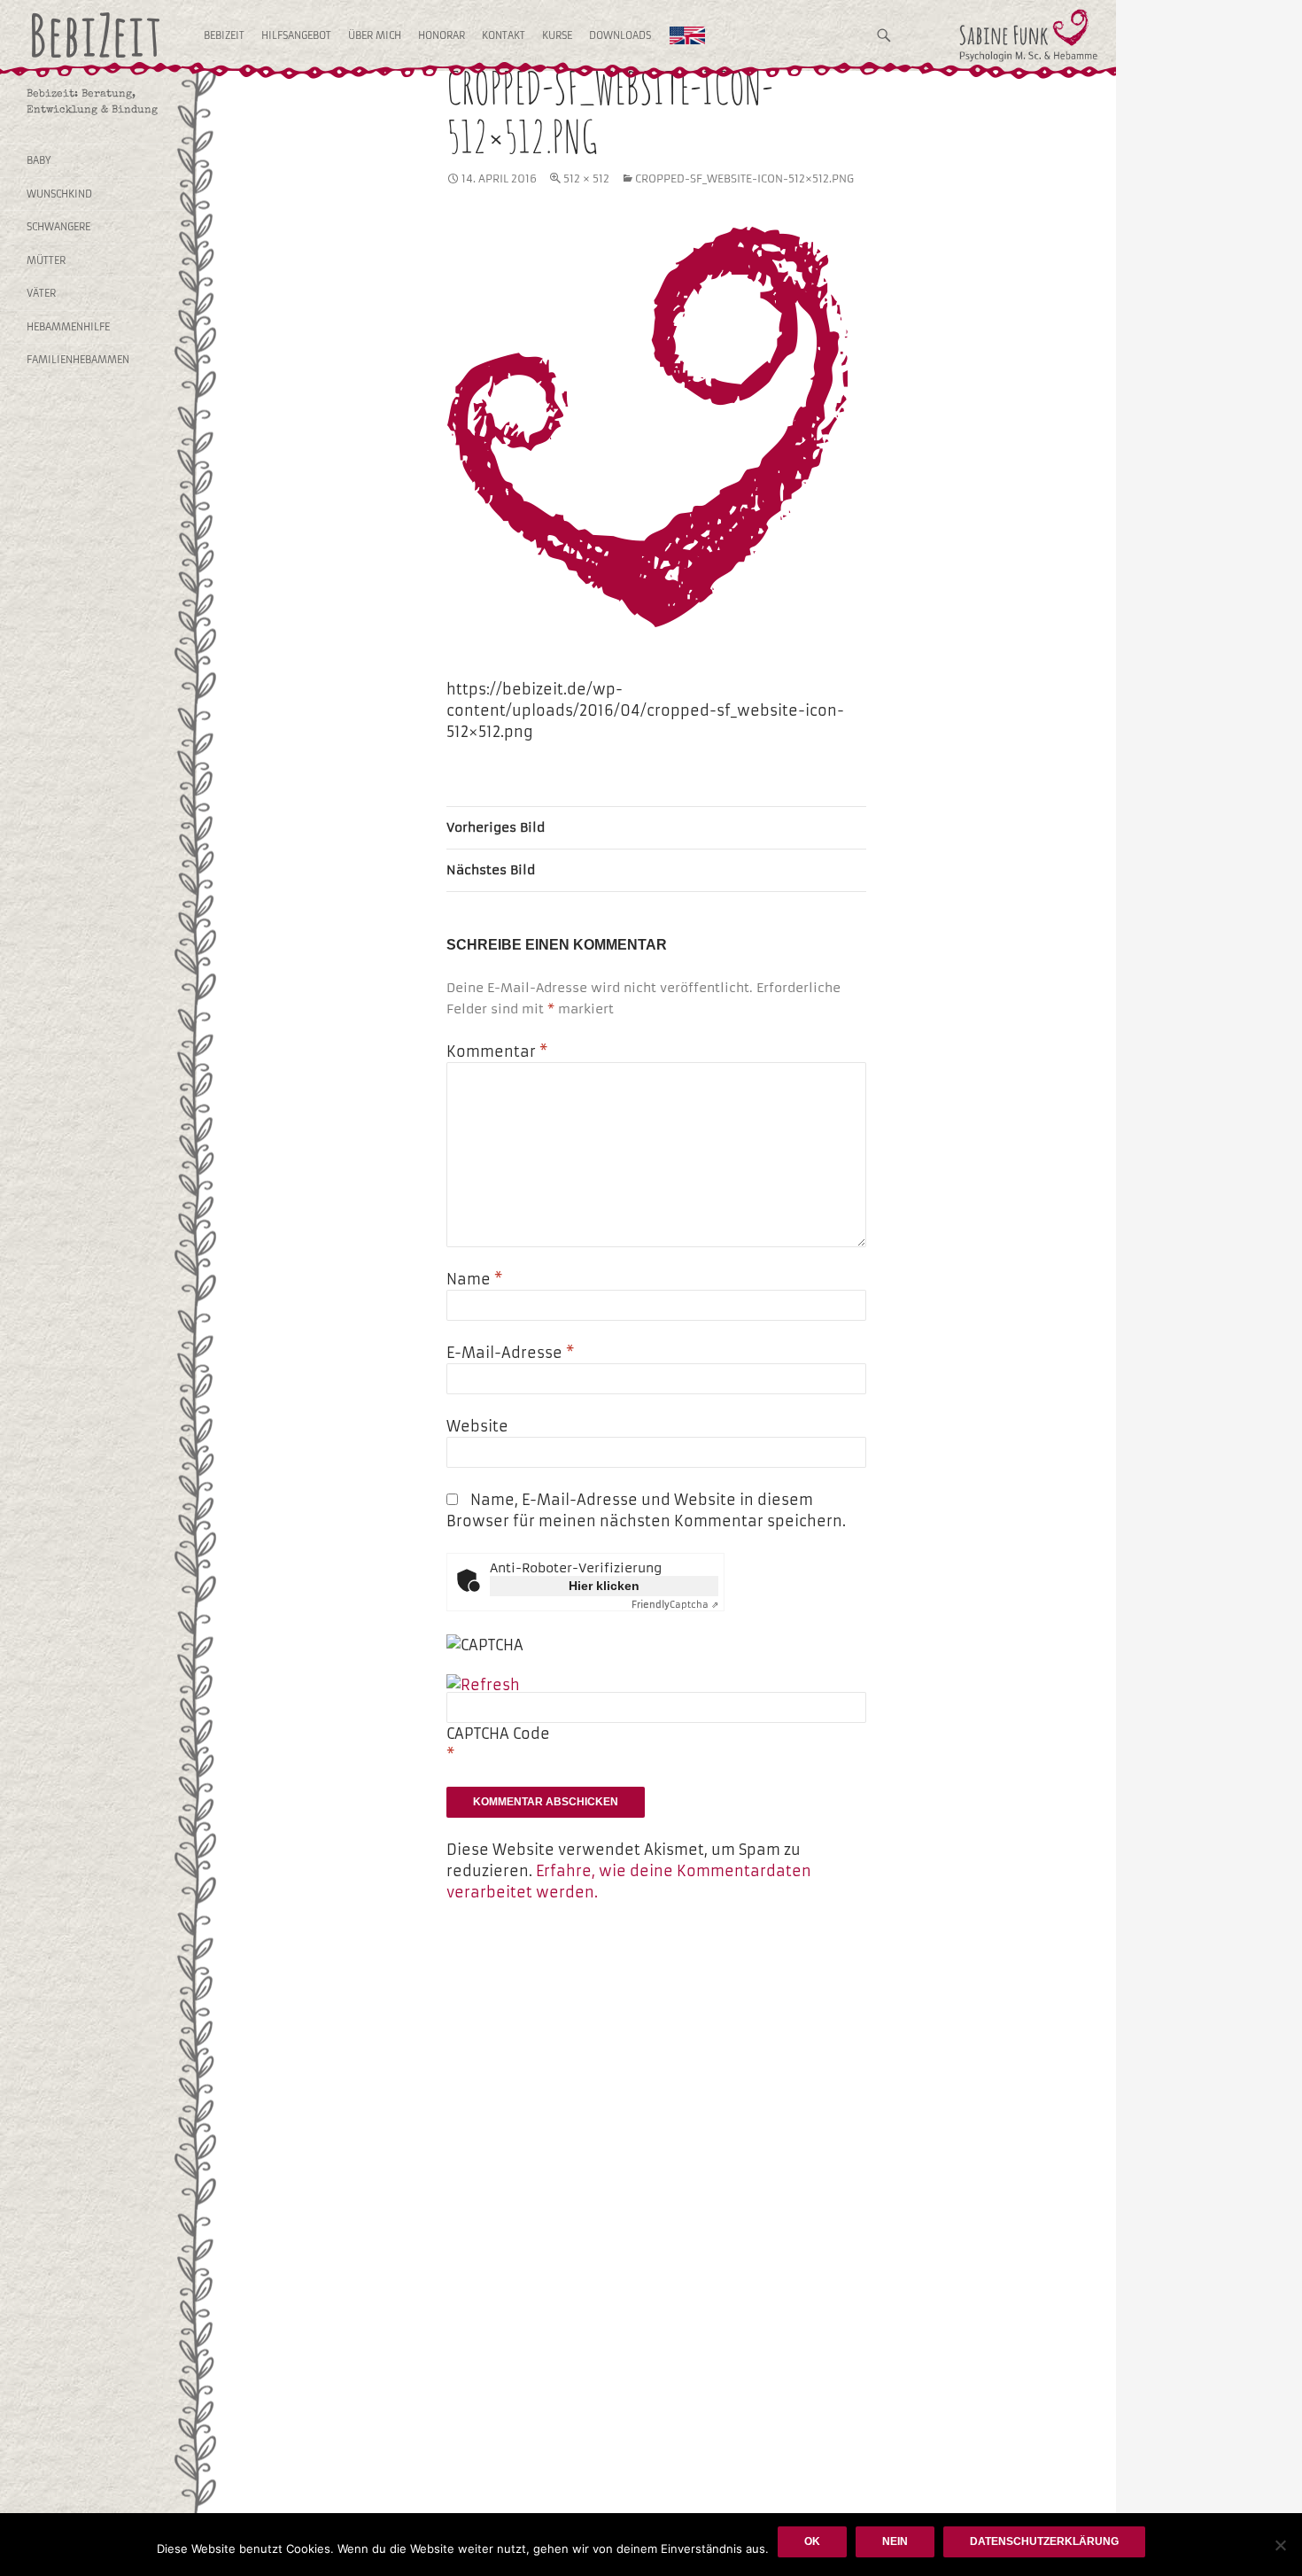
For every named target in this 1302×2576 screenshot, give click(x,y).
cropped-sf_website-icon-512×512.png (744, 178)
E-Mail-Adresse (510, 1353)
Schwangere (58, 227)
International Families (687, 35)
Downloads (620, 35)
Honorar (442, 35)
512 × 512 (586, 178)
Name (474, 1279)
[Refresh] (483, 1685)
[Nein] (1280, 2545)
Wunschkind (59, 194)
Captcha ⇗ (675, 1605)
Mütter (46, 260)
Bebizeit (224, 35)
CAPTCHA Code (498, 1734)
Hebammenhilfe (68, 327)
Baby (39, 160)
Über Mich (375, 35)
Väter (41, 293)
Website (477, 1426)
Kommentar (497, 1051)
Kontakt (504, 35)
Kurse (557, 35)
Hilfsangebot (296, 35)
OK (812, 2541)
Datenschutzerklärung (1044, 2541)
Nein (895, 2541)
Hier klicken (604, 1586)
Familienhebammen (78, 360)
